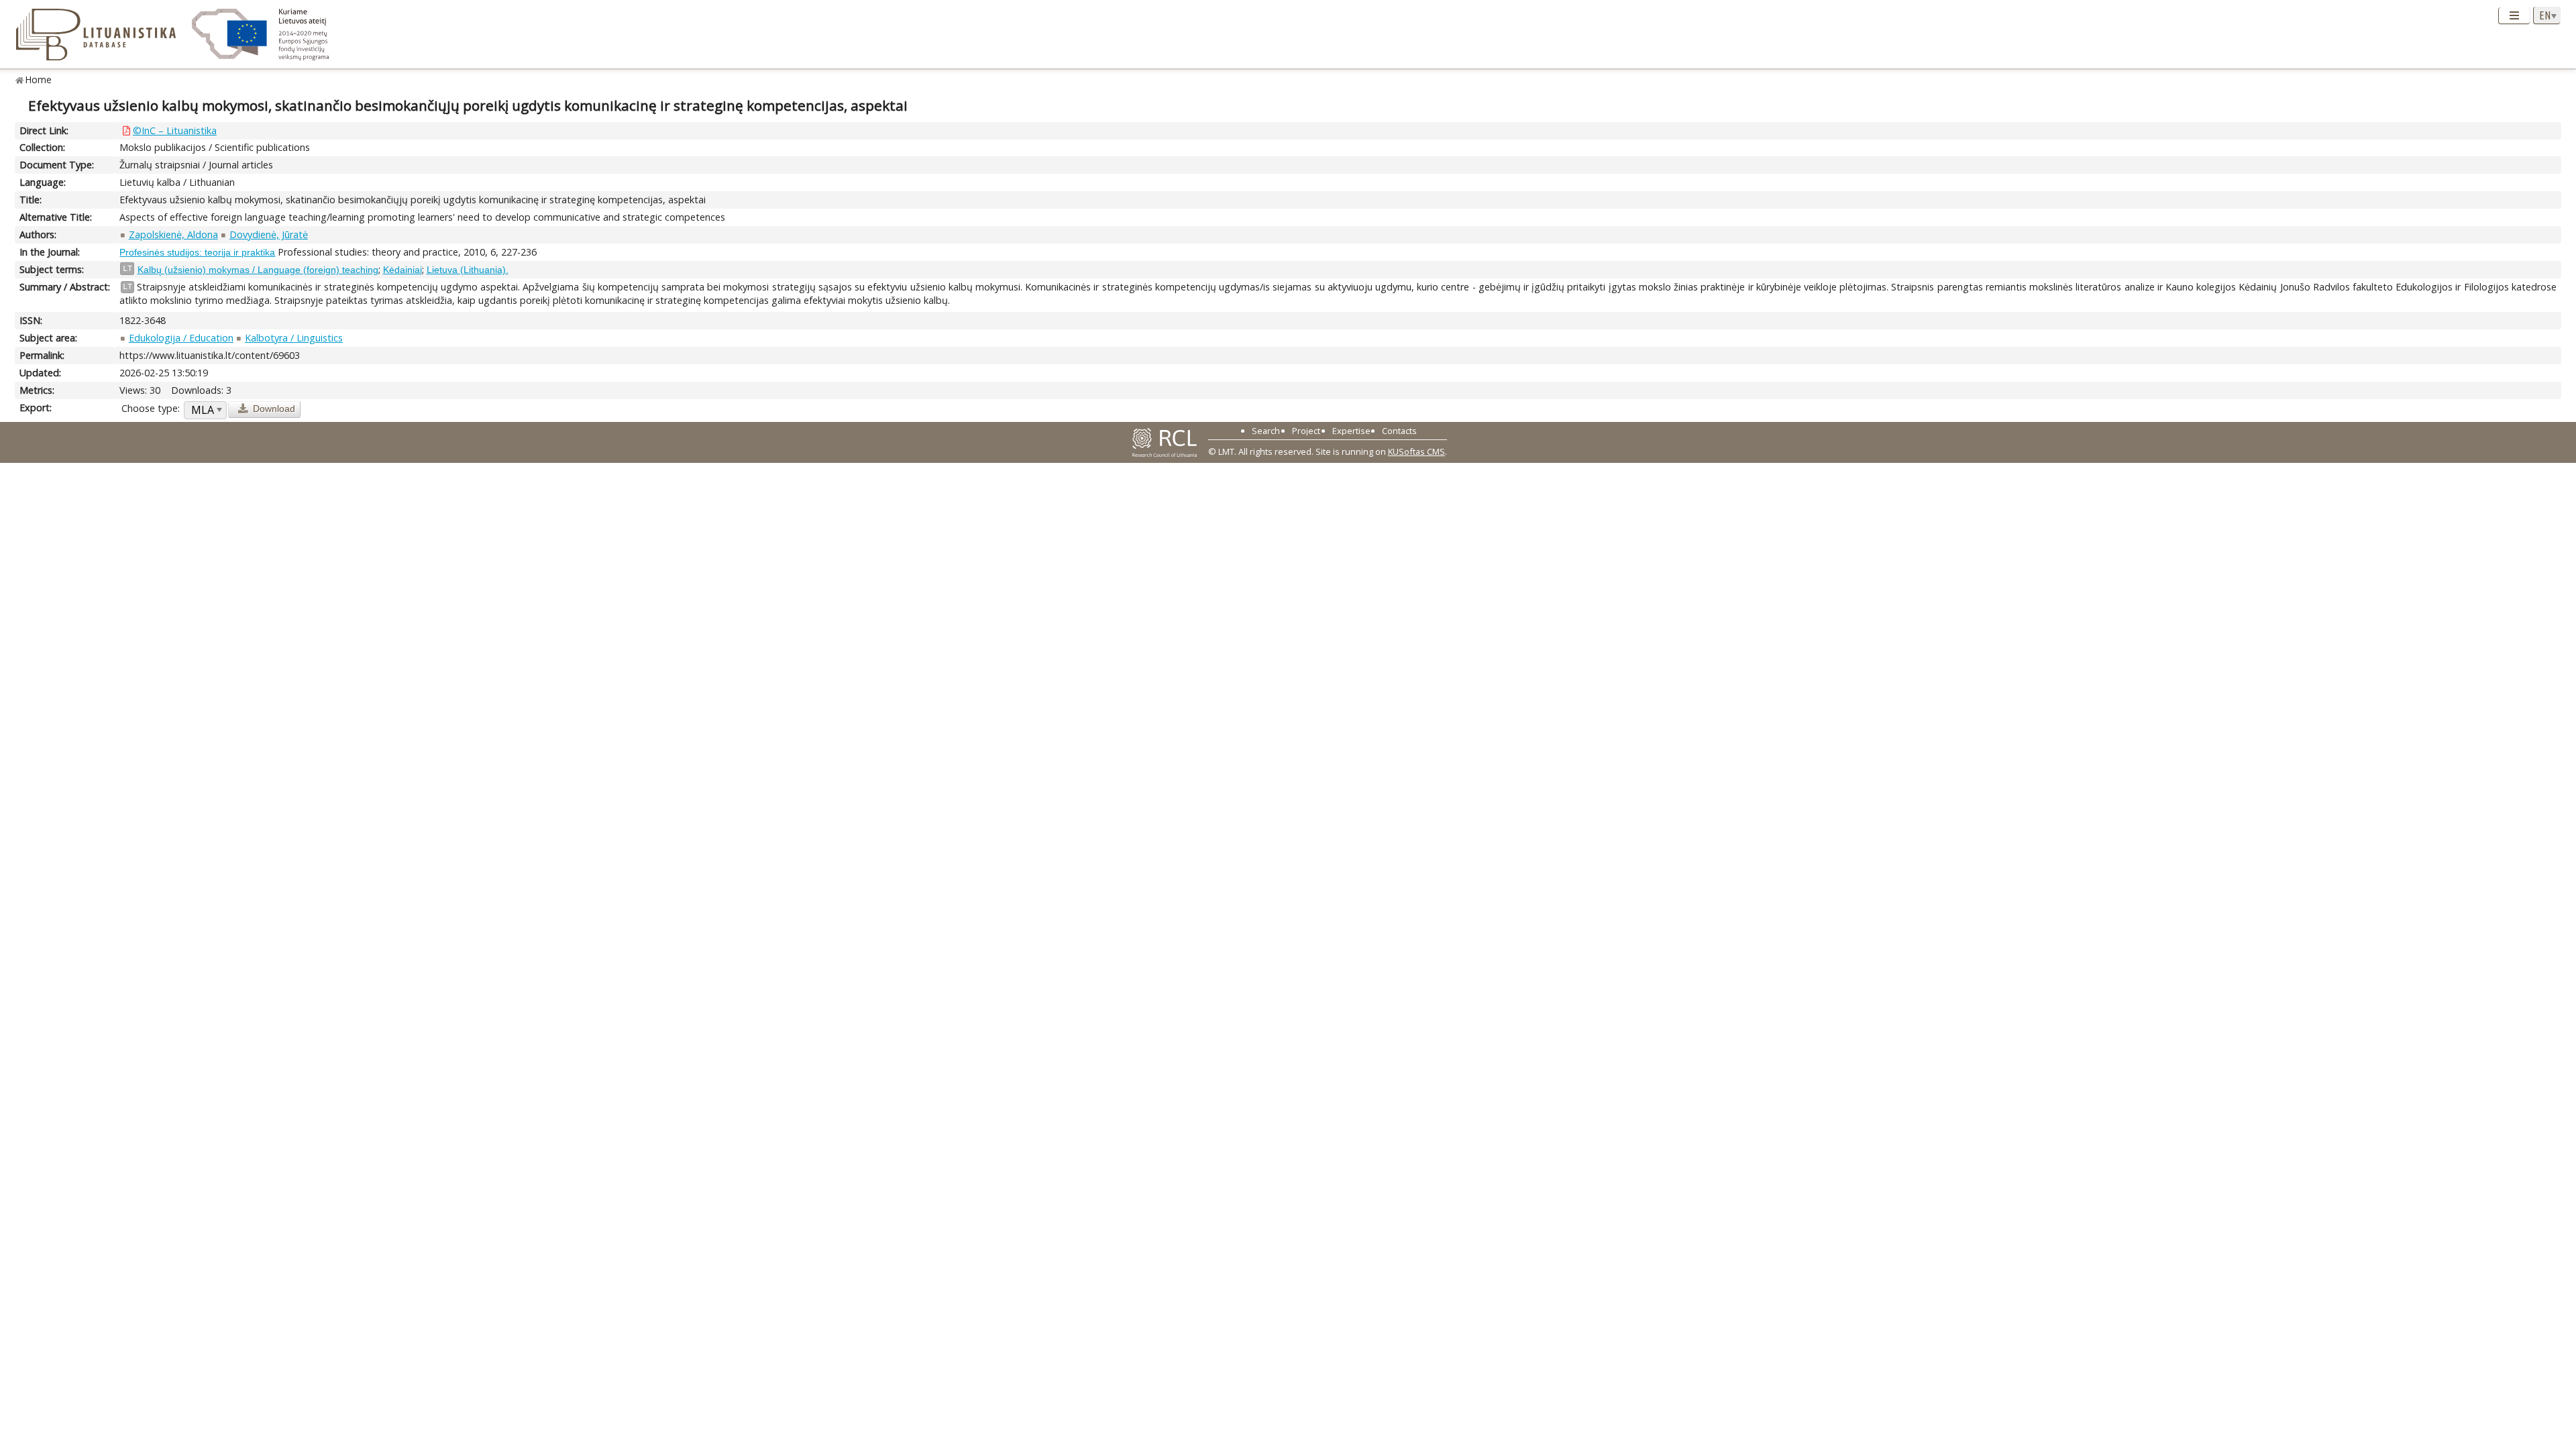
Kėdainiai (402, 270)
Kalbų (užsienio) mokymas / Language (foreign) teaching (258, 270)
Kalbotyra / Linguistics (294, 338)
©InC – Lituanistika (175, 130)
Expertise (1351, 431)
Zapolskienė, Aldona (173, 234)
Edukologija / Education (181, 338)
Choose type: (151, 408)
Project (1306, 431)
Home (39, 79)
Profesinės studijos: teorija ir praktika (197, 252)
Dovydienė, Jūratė (269, 234)
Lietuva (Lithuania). (468, 270)
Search (1266, 431)
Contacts (1399, 431)
